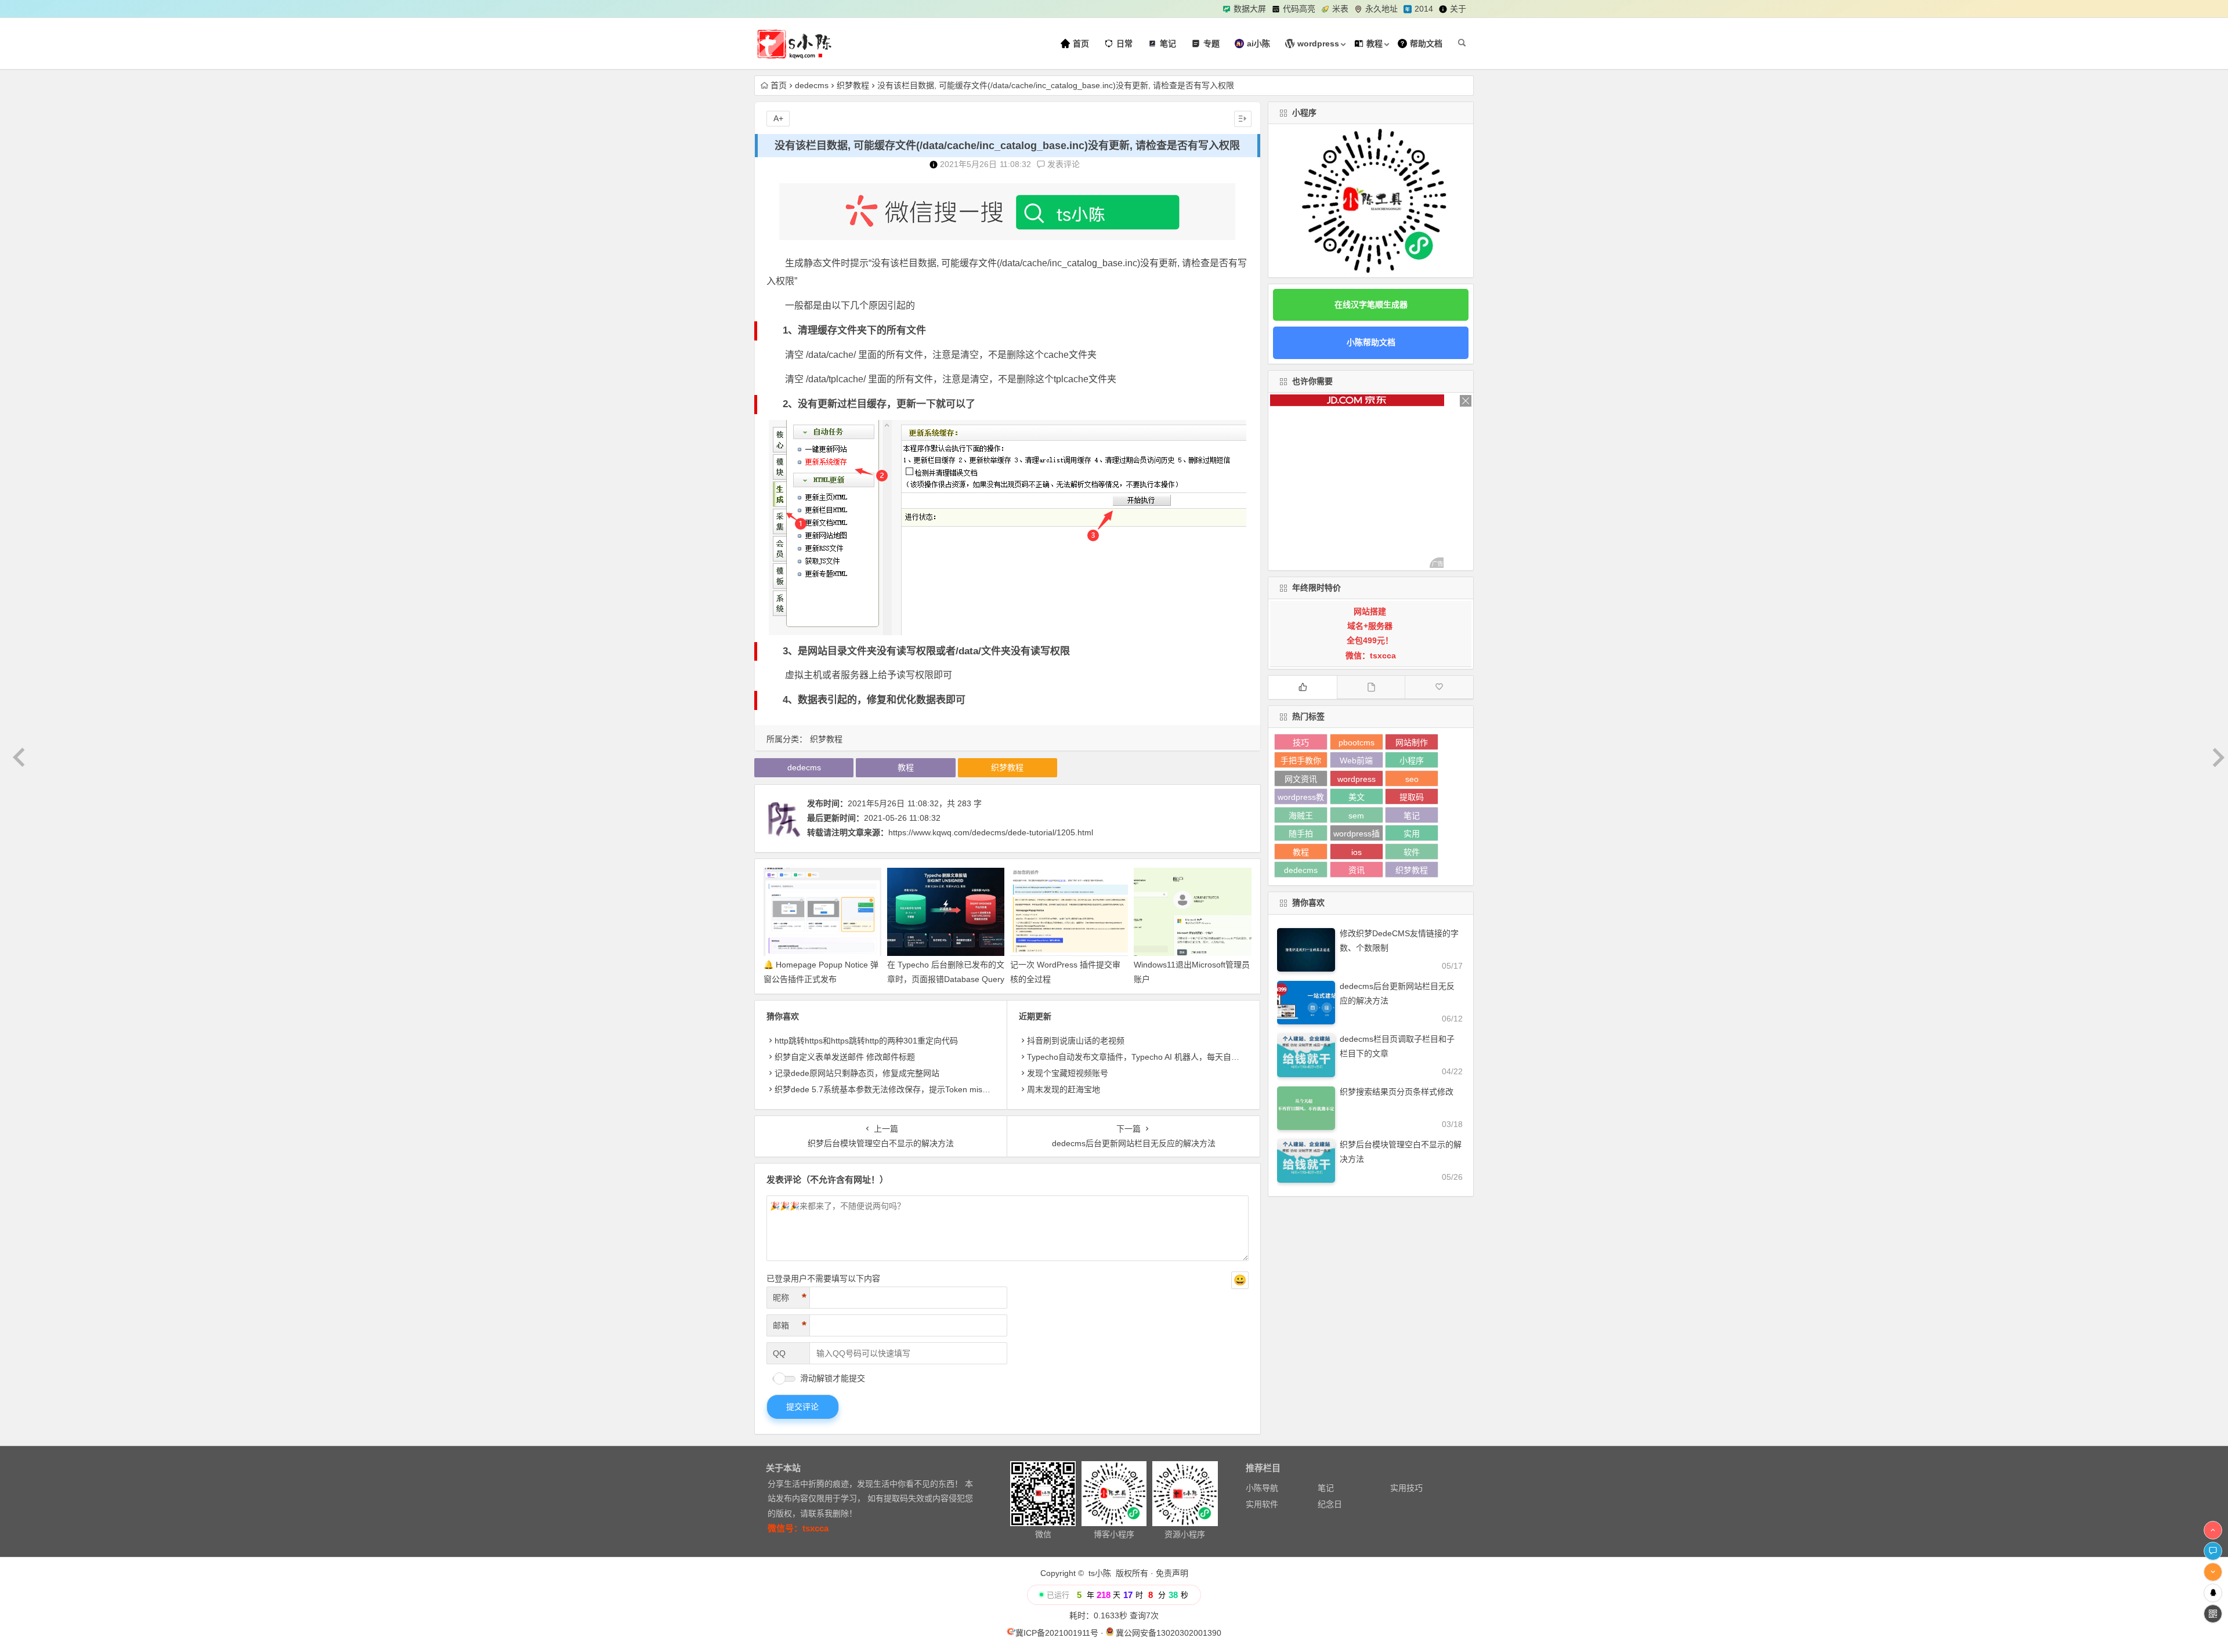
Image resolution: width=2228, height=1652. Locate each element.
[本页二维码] (2213, 1614)
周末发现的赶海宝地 (1064, 1089)
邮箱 (790, 1325)
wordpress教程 (1301, 798)
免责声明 (1172, 1573)
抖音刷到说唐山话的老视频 (1076, 1041)
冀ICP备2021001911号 (1057, 1633)
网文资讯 (1301, 779)
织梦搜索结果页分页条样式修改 (1397, 1092)
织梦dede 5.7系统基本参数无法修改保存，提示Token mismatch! (891, 1089)
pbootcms (1357, 742)
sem (1356, 816)
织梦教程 (853, 85)
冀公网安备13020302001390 (1169, 1633)
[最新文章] (1371, 687)
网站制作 (1412, 742)
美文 (1357, 797)
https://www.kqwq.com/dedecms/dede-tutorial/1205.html (991, 832)
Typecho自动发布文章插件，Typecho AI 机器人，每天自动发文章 (1145, 1057)
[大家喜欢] (1303, 687)
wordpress (1357, 779)
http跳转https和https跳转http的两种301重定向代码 (866, 1041)
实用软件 (1262, 1504)
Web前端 (1356, 760)
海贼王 (1301, 816)
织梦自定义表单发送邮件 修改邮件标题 (845, 1057)
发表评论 (1062, 164)
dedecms (812, 85)
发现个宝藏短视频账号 (1068, 1073)
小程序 (1412, 760)
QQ (779, 1353)
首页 (779, 85)
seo (1412, 779)
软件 (1412, 852)
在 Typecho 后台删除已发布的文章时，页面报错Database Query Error (946, 979)
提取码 (1412, 797)
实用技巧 (1406, 1488)
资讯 (1357, 870)
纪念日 (1330, 1504)
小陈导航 (1262, 1488)
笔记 (1412, 816)
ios (1357, 852)
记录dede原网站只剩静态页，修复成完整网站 (857, 1073)
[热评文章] (1439, 687)
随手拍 (1301, 834)
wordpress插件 (1357, 835)
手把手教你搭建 (1301, 762)
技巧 (1301, 742)
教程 (906, 767)
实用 (1412, 834)
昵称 (790, 1298)
